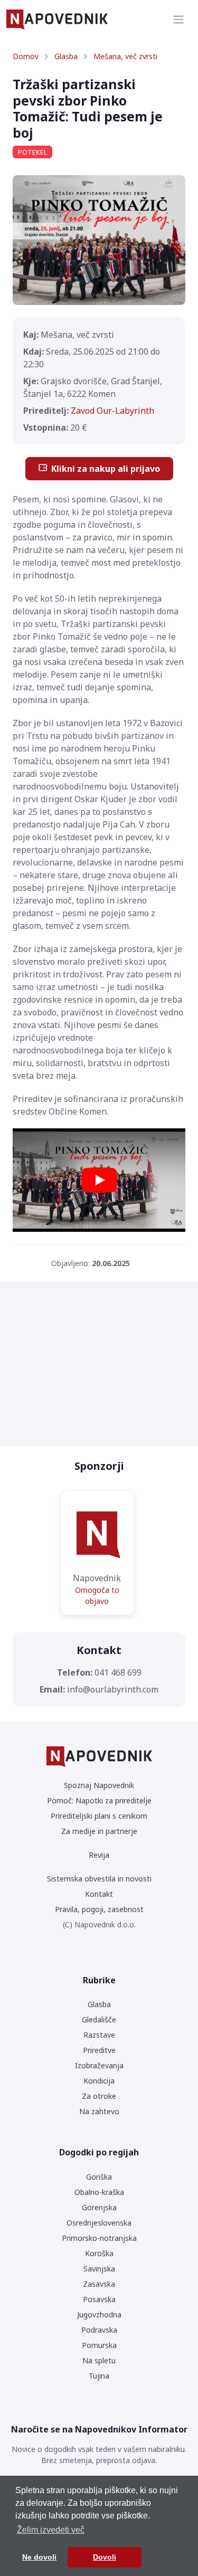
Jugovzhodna (99, 2314)
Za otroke (99, 2096)
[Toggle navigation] (178, 20)
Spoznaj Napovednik (99, 1785)
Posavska (99, 2299)
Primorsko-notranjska (99, 2238)
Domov (26, 56)
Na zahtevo (99, 2111)
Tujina (99, 2376)
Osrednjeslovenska (99, 2223)
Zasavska (99, 2284)
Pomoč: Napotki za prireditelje (99, 1800)
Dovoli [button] (105, 2557)
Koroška (99, 2253)
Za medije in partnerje (99, 1831)
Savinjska (99, 2269)
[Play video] (99, 1180)
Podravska (99, 2330)
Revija (99, 1855)
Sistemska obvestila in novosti (99, 1879)
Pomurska (99, 2345)
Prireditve (99, 2050)
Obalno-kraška (99, 2192)
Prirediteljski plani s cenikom (99, 1816)
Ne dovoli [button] (39, 2557)
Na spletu (99, 2360)
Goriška (99, 2177)
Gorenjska (99, 2207)
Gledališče (99, 2019)
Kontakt (99, 1894)
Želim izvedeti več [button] (51, 2530)
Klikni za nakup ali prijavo (106, 469)
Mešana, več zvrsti (125, 56)
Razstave (99, 2035)
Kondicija (99, 2081)
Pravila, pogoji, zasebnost (99, 1909)
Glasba (66, 56)
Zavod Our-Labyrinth (112, 411)
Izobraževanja (99, 2065)
